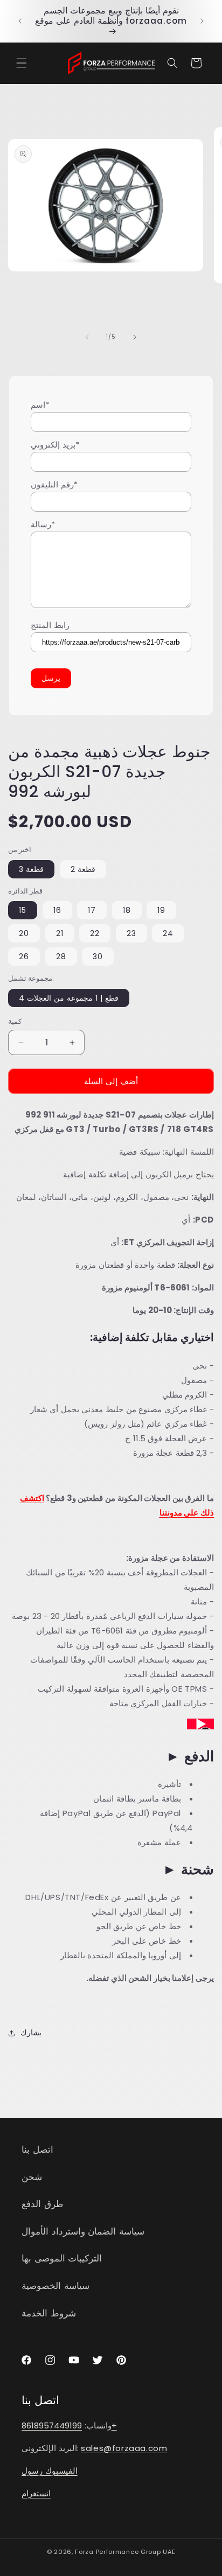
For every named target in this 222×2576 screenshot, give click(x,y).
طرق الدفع (43, 2204)
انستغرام (36, 2493)
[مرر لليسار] (87, 337)
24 (168, 933)
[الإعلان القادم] (202, 21)
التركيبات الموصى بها (62, 2258)
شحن (32, 2177)
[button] (22, 63)
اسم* (40, 405)
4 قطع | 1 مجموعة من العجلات (69, 998)
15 (23, 910)
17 (92, 910)
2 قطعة (83, 869)
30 (98, 957)
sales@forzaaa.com (124, 2448)
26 (24, 957)
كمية (15, 1021)
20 (24, 933)
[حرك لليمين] (135, 337)
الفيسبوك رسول (50, 2471)
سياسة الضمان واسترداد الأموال (83, 2231)
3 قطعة (31, 869)
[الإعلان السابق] (20, 21)
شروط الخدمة (49, 2313)
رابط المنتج (50, 625)
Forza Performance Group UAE (125, 2552)
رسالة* (43, 524)
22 (95, 933)
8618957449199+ (69, 2425)
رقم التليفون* (54, 484)
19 (161, 910)
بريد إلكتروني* (55, 445)
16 (57, 910)
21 (60, 933)
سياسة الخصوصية (55, 2286)
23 (131, 933)
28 (61, 957)
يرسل (51, 678)
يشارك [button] (31, 2033)
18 (127, 910)
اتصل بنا (37, 2149)
